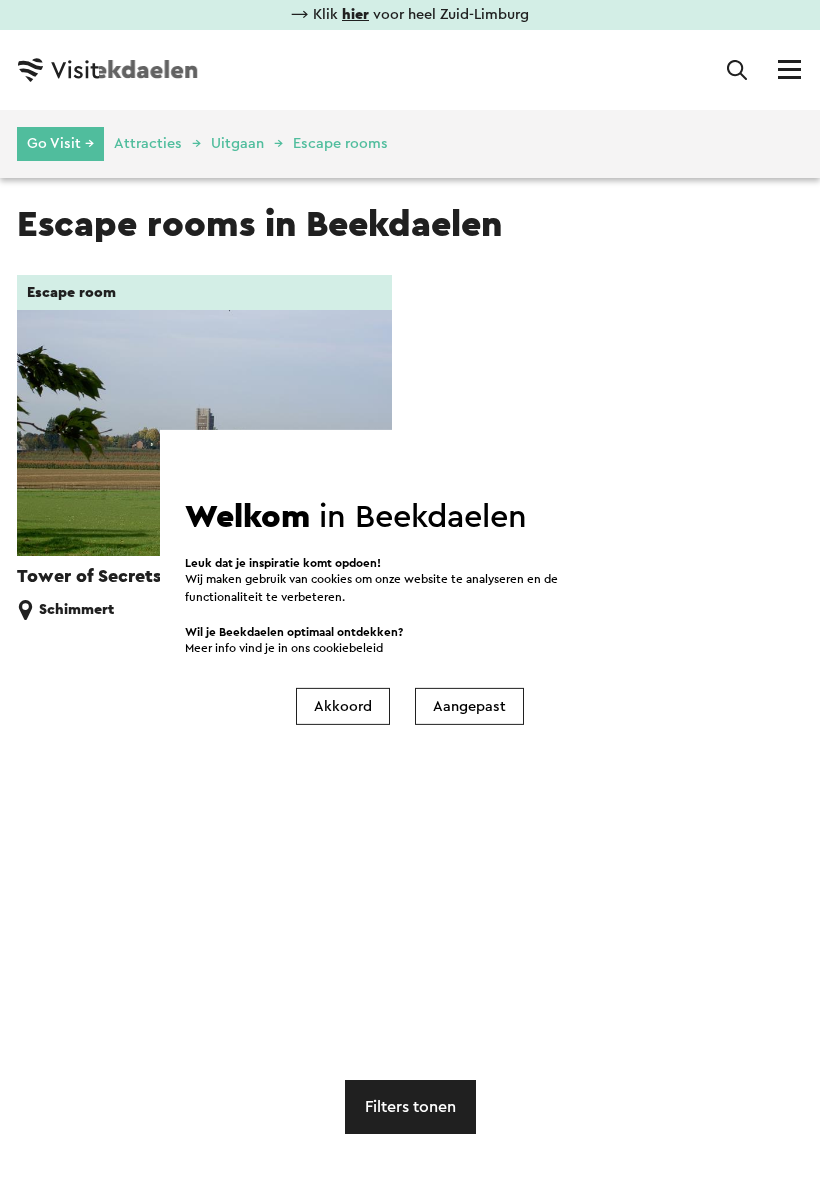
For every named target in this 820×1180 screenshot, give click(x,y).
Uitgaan (237, 143)
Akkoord (343, 706)
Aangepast (469, 706)
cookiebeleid (348, 648)
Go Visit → (60, 143)
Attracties (148, 143)
